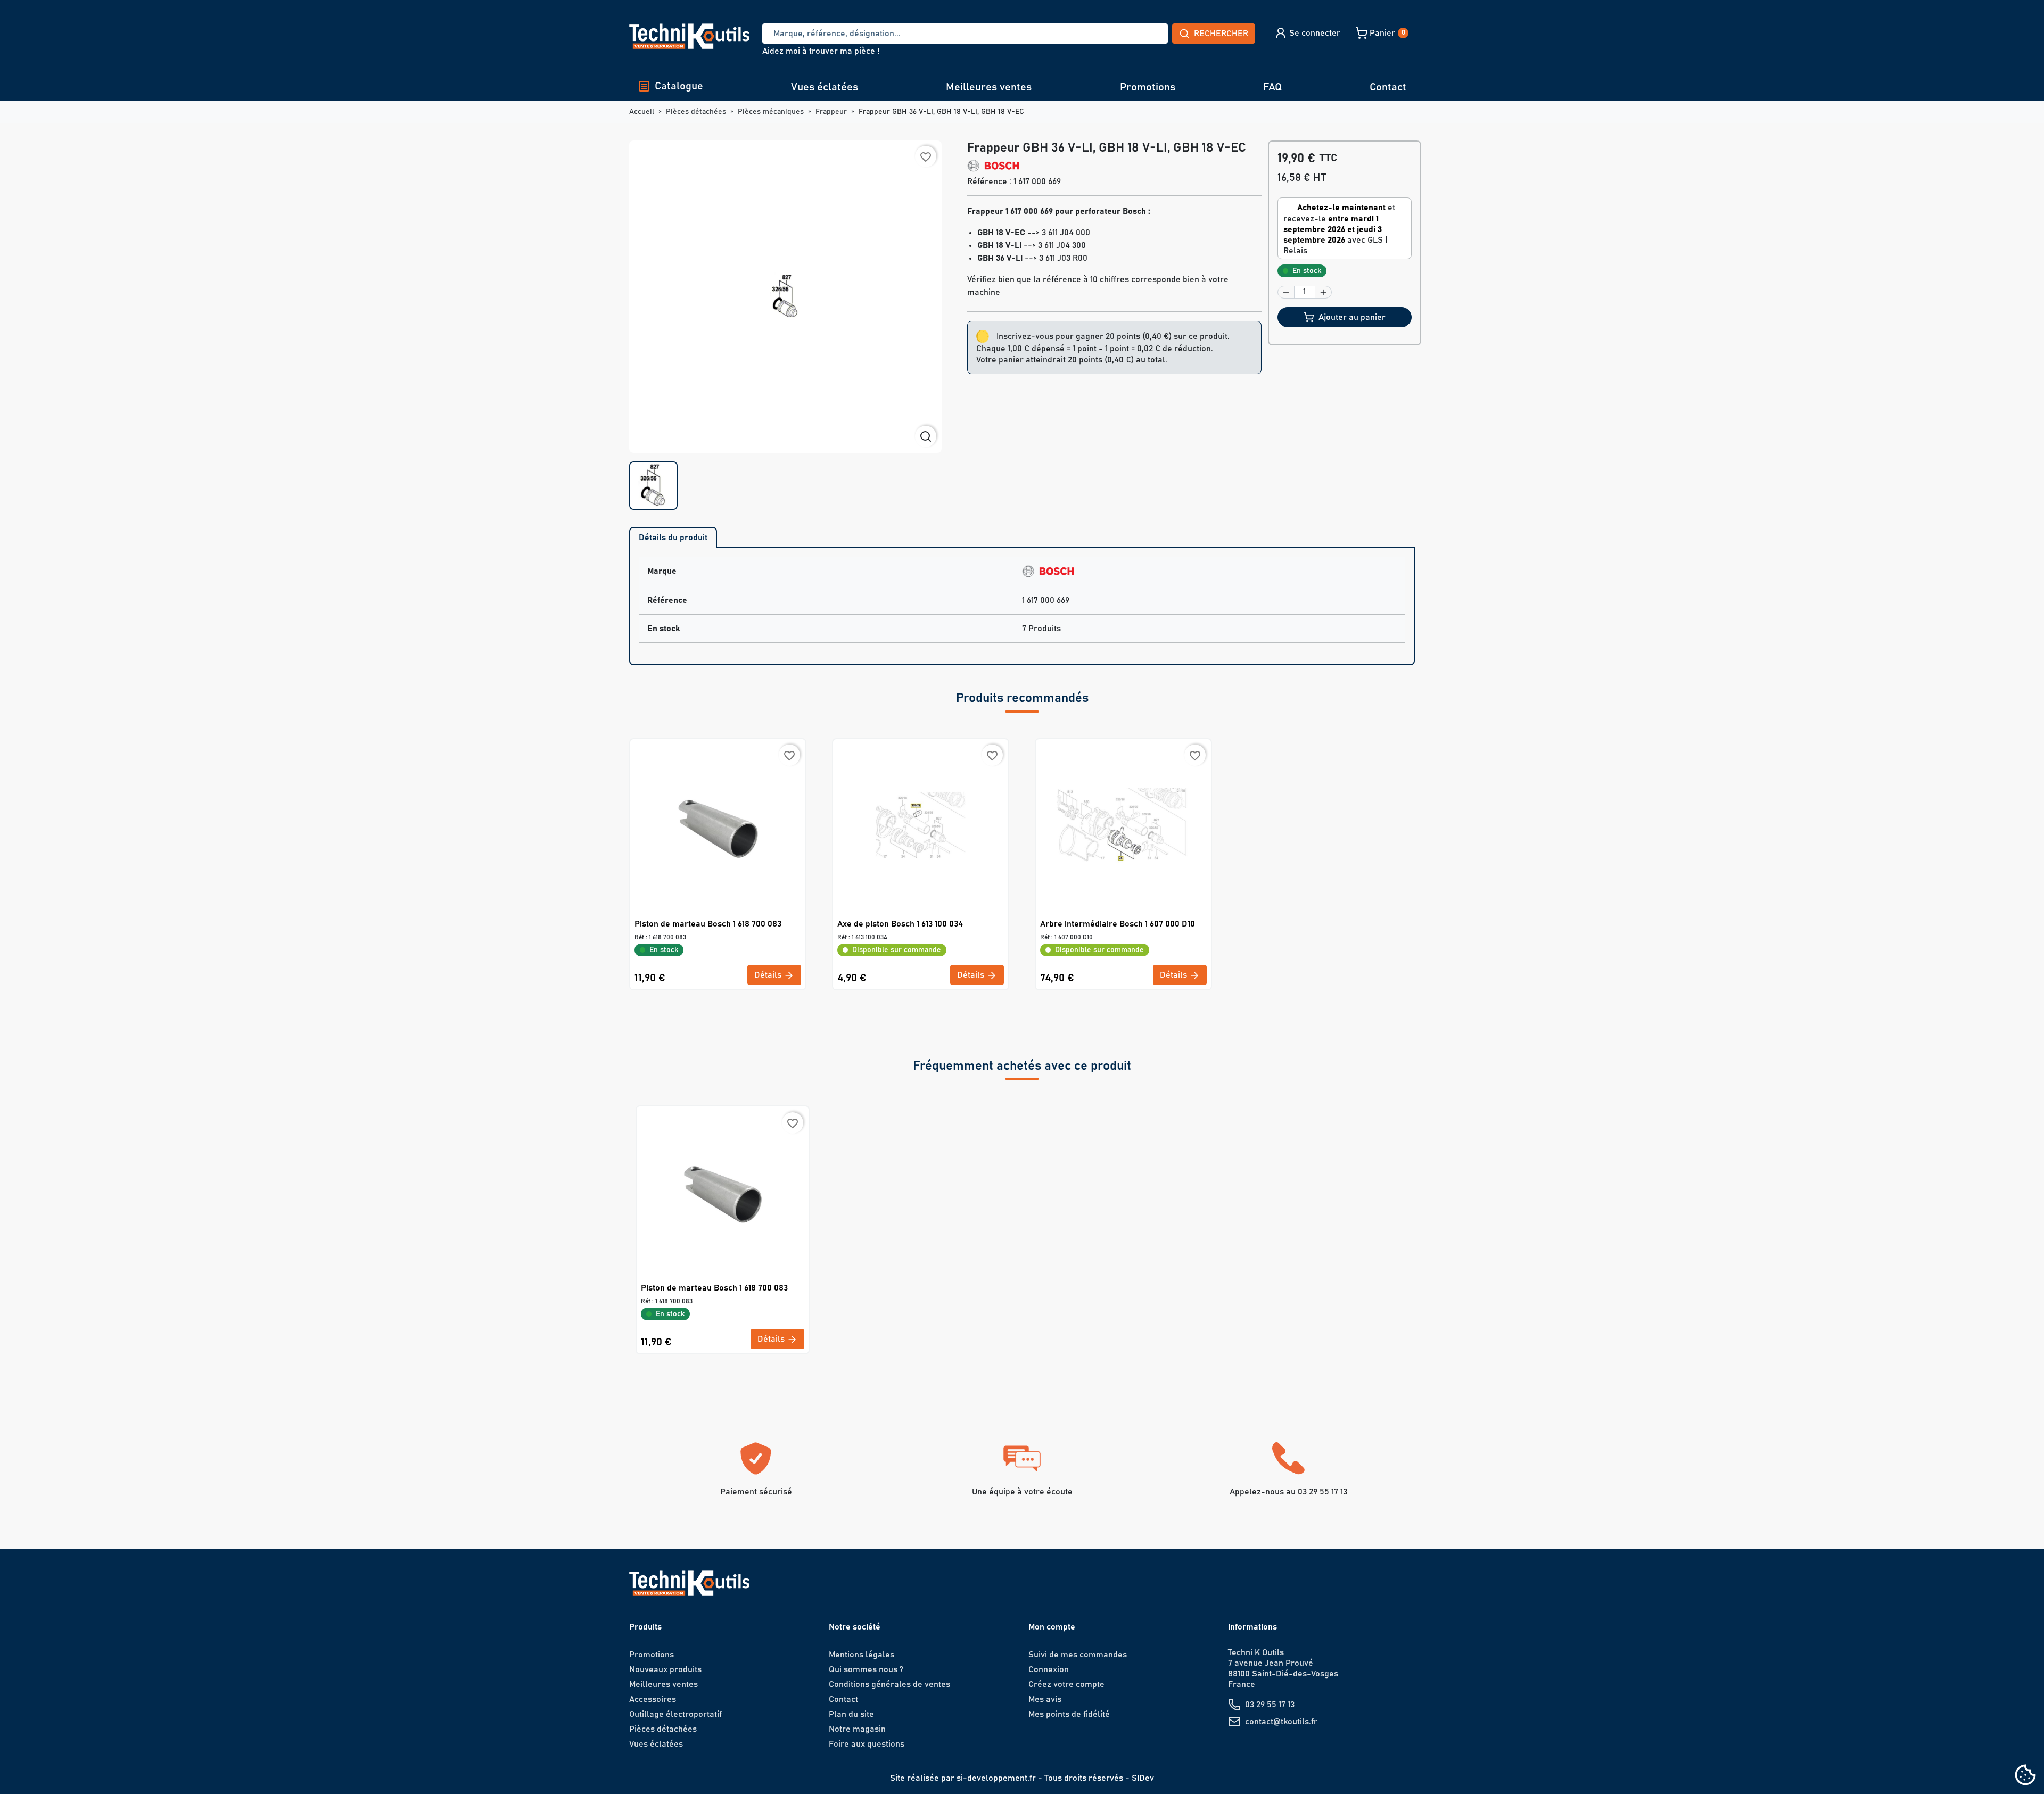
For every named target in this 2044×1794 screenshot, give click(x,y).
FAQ (1272, 87)
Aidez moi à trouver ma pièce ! (821, 51)
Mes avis (1045, 1699)
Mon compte (1052, 1627)
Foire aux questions (867, 1744)
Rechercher (1221, 34)
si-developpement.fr (996, 1778)
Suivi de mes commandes (1078, 1655)
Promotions (1148, 87)
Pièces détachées (663, 1729)
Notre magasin (857, 1729)
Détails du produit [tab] (673, 538)
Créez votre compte (1066, 1684)
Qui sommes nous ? (866, 1669)
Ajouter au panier (1352, 317)
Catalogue (679, 86)
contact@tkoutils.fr (1281, 1722)
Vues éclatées (825, 87)
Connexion (1049, 1669)
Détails (769, 975)
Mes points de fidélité (1069, 1714)
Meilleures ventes (989, 87)
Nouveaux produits (665, 1669)
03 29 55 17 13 (1270, 1705)
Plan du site (851, 1714)
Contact (1388, 87)
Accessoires (653, 1699)
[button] (1307, 33)
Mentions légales (862, 1655)
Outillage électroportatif (675, 1714)
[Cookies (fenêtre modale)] (2025, 1776)
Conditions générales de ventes (889, 1684)
